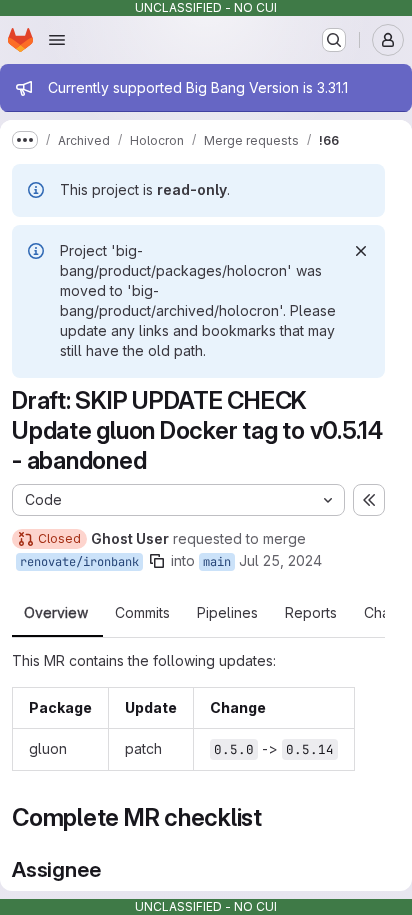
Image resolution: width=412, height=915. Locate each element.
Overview (56, 613)
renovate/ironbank (79, 562)
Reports (311, 613)
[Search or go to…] (334, 40)
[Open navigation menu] (57, 40)
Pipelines (227, 613)
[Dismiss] (361, 251)
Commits (142, 613)
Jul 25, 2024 (280, 560)
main (217, 562)
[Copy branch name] (157, 561)
